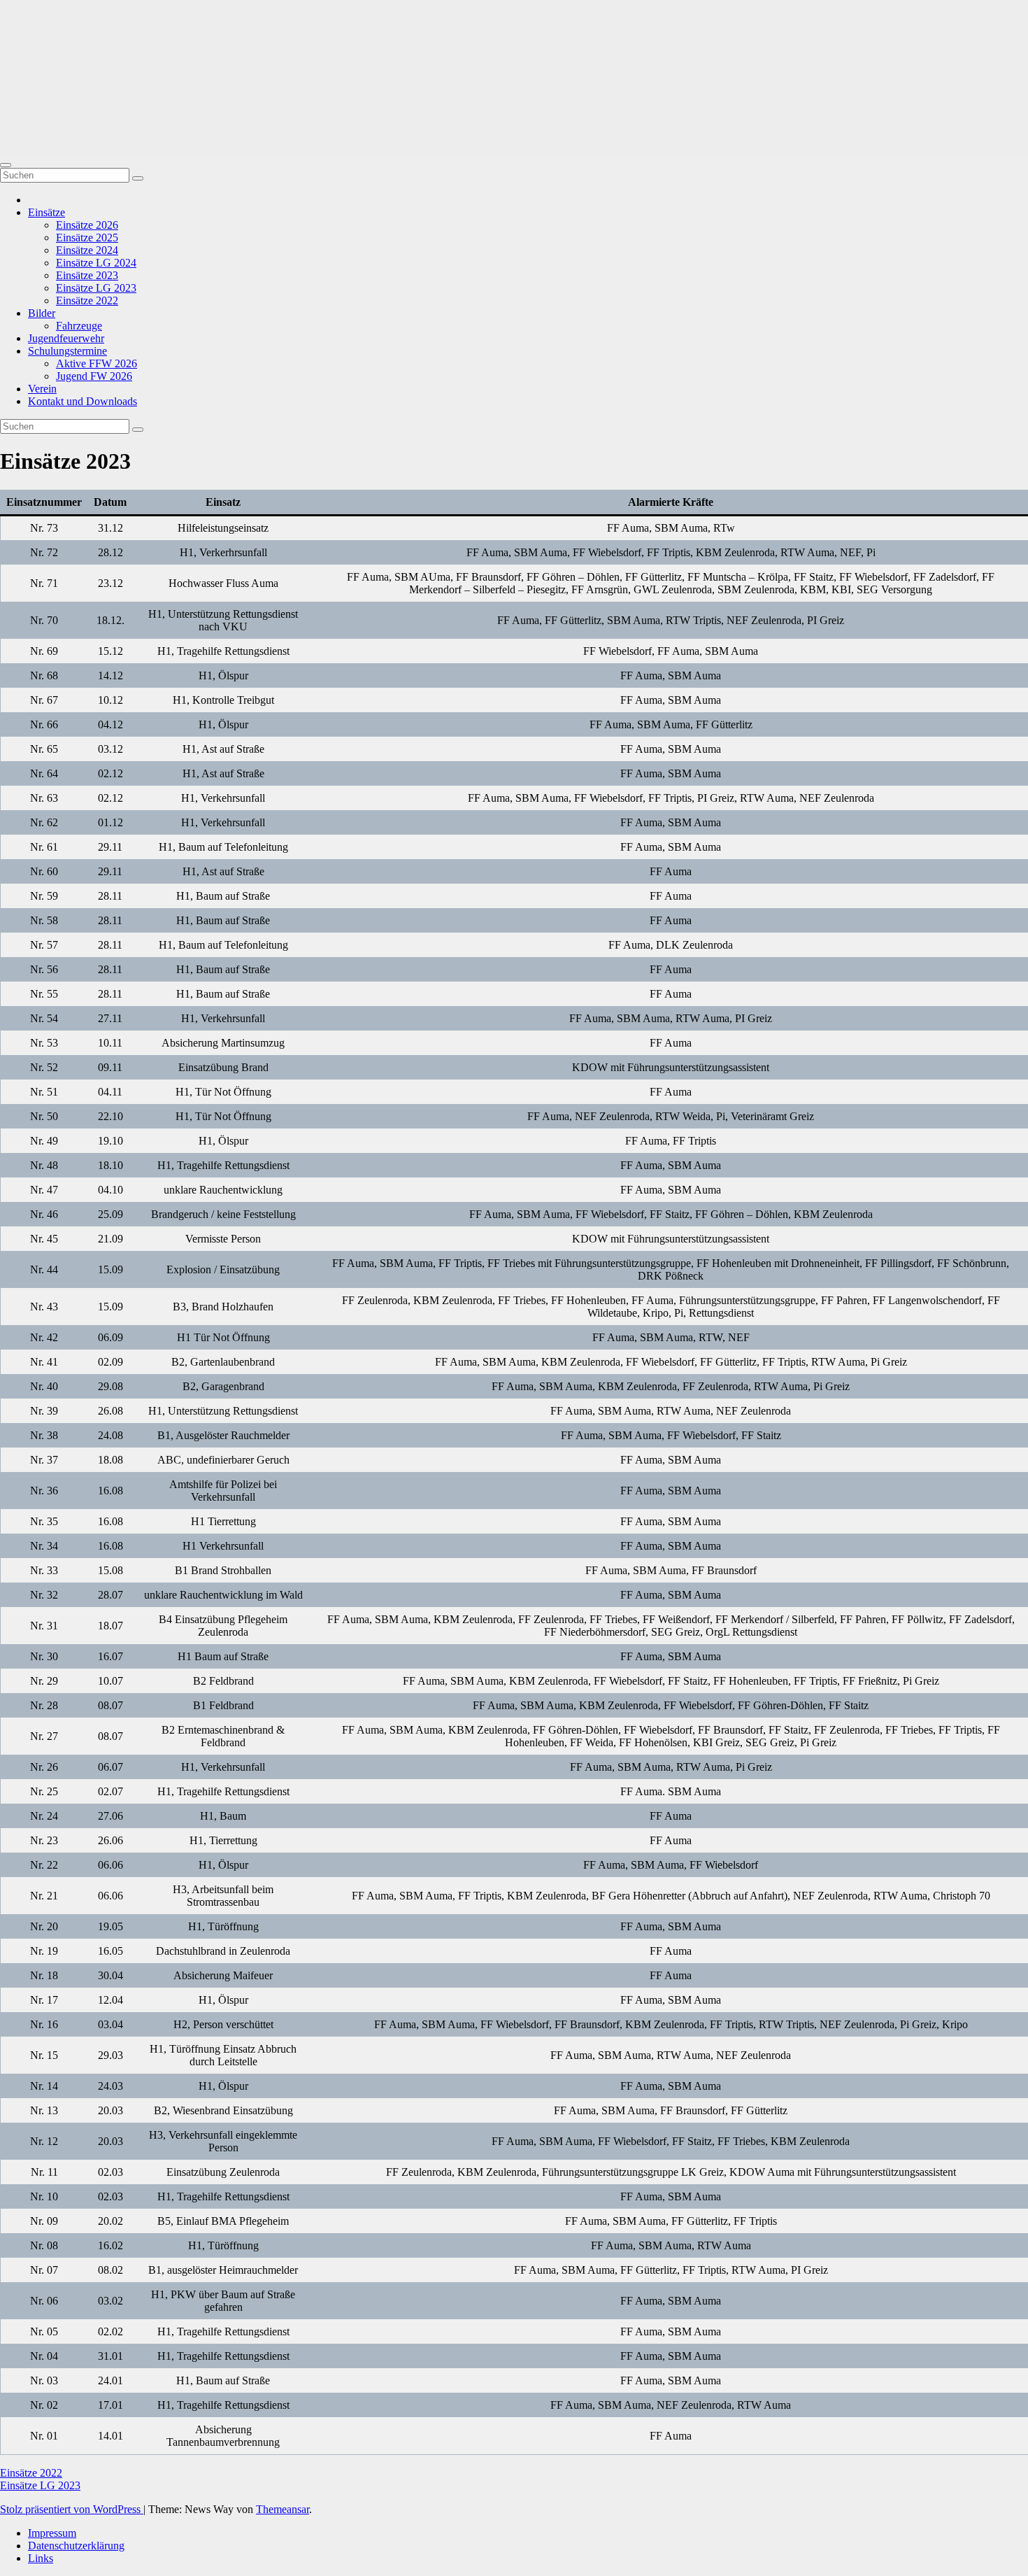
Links (41, 2558)
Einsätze (47, 212)
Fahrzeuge (79, 326)
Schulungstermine (67, 351)
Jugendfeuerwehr (66, 338)
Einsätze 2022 (87, 300)
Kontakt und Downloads (83, 401)
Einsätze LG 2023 (96, 288)
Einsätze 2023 (87, 275)
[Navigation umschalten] (6, 165)
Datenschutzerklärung (76, 2546)
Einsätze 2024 (87, 250)
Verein (42, 389)
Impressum (52, 2533)
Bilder (42, 313)
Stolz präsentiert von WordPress (72, 2509)
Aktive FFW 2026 (97, 363)
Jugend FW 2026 (94, 376)
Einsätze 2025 (87, 238)
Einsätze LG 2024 (96, 263)
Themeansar (283, 2509)
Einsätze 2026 (87, 225)
